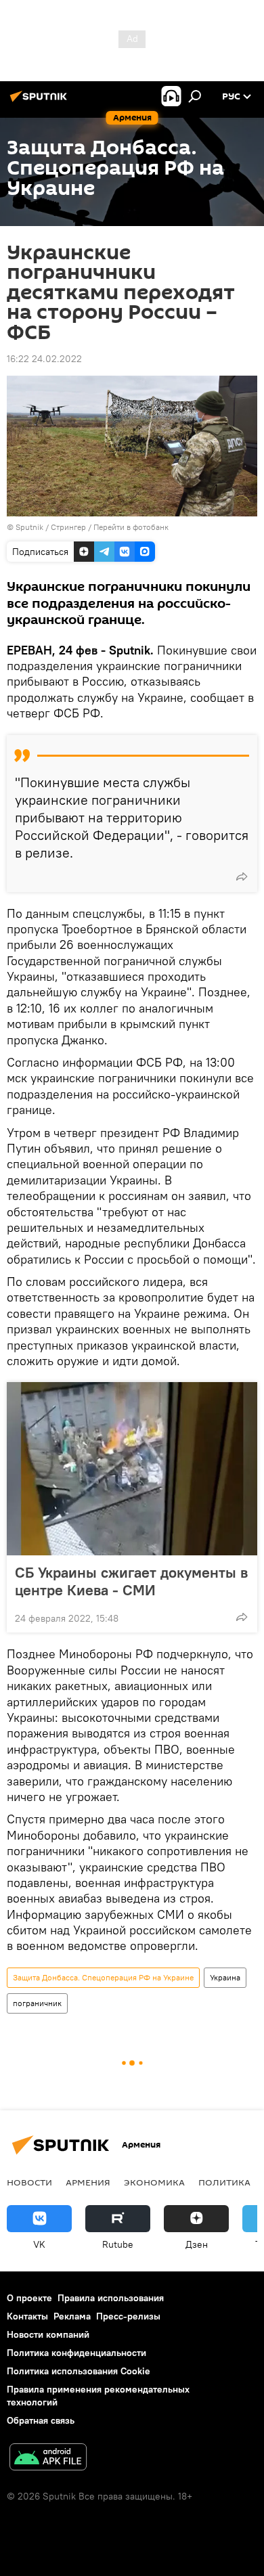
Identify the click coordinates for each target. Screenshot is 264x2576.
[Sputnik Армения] (41, 102)
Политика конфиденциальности (76, 2353)
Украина (225, 1977)
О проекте (29, 2298)
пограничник (37, 2003)
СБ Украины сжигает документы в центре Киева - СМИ (131, 1581)
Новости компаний (48, 2334)
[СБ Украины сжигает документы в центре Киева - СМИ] (132, 1469)
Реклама (72, 2316)
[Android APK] (48, 2459)
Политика (224, 2182)
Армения (88, 2182)
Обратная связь (41, 2420)
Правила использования (111, 2298)
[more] (242, 876)
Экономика (154, 2182)
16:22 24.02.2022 (44, 359)
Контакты (27, 2316)
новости (29, 2182)
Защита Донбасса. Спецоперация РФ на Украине (103, 1977)
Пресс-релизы (128, 2316)
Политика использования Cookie (79, 2371)
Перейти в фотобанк (131, 527)
